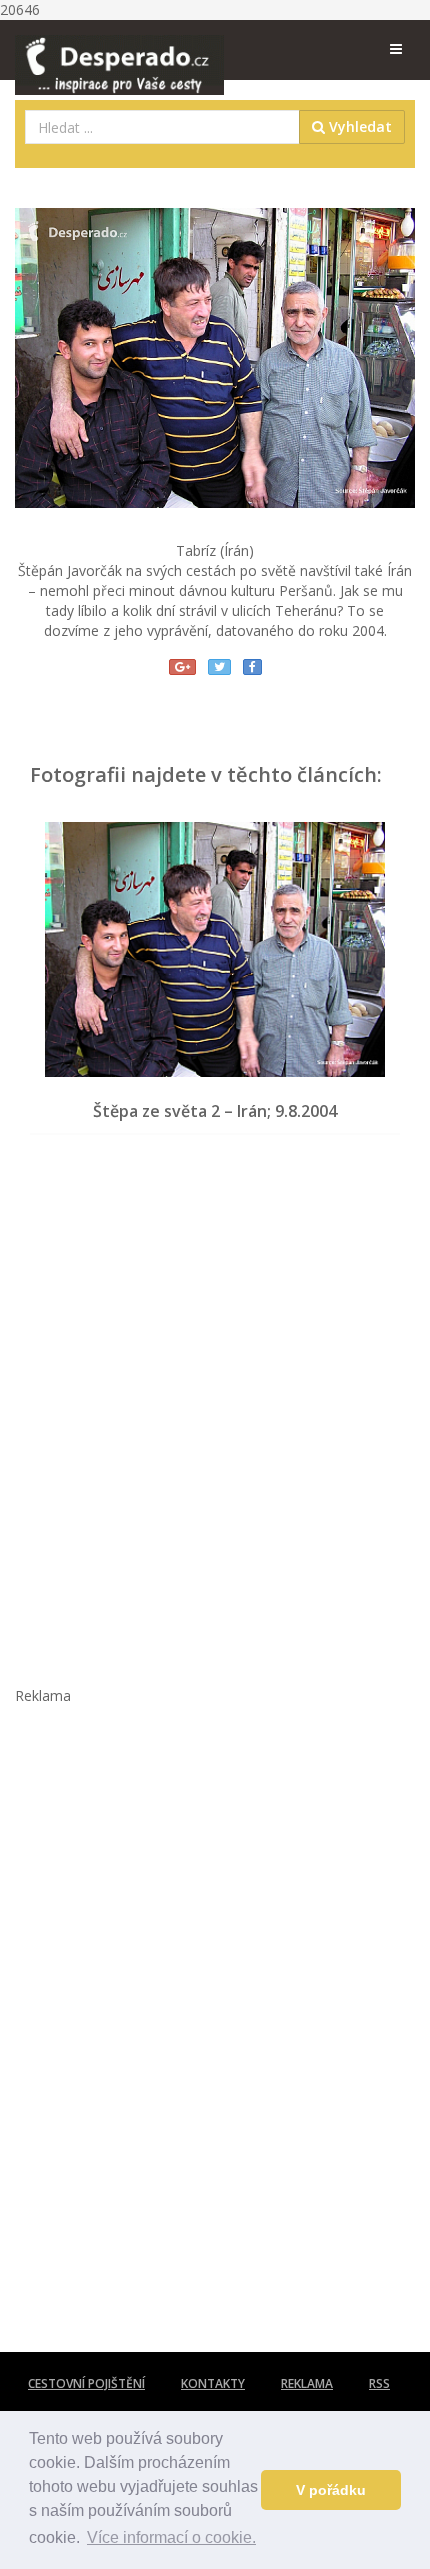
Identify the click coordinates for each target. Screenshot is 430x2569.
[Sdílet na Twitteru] (219, 667)
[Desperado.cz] (119, 52)
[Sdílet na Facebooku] (252, 667)
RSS (379, 2383)
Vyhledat (358, 126)
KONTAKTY (213, 2383)
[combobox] (162, 127)
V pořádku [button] (331, 2490)
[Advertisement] (215, 1400)
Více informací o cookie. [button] (171, 2537)
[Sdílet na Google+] (182, 667)
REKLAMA (307, 2383)
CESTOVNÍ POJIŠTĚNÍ (86, 2383)
